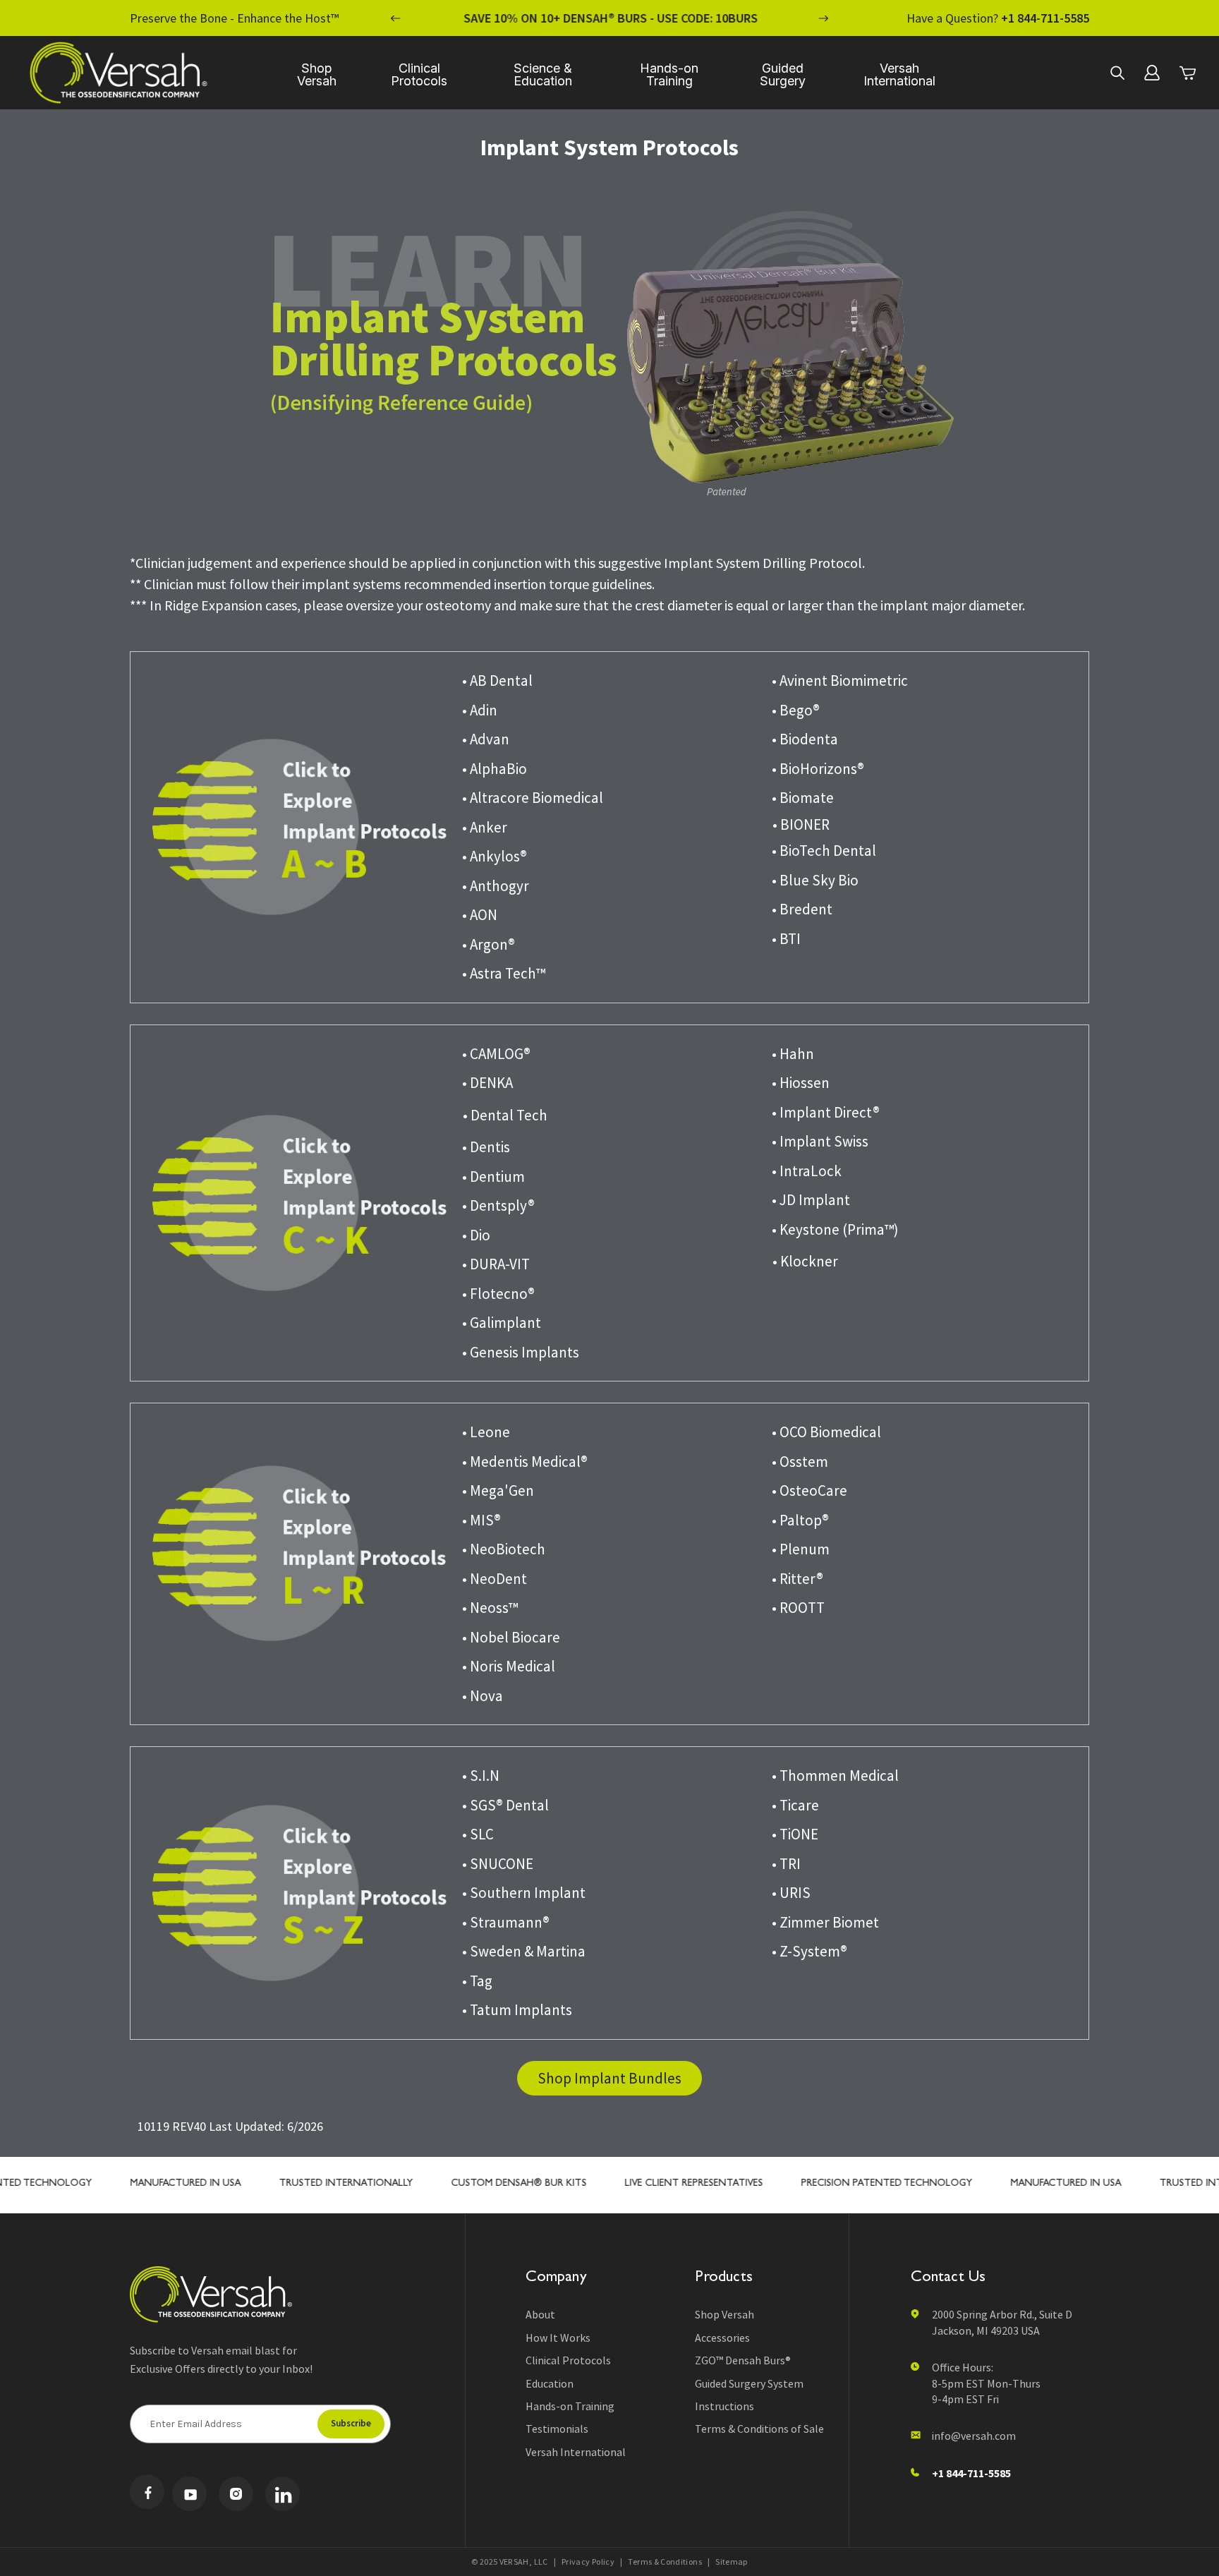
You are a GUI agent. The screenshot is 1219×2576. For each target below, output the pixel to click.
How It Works (558, 2338)
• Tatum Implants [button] (517, 2010)
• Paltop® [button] (800, 1520)
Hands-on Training (669, 74)
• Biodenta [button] (805, 739)
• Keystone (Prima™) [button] (835, 1229)
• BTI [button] (786, 939)
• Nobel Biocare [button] (511, 1637)
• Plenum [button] (801, 1549)
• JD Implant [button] (811, 1200)
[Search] (1117, 73)
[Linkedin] (283, 2494)
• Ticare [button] (795, 1805)
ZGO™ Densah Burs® (743, 2360)
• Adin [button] (480, 710)
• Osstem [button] (800, 1462)
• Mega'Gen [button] (498, 1490)
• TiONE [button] (795, 1834)
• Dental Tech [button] (505, 1115)
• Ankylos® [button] (495, 856)
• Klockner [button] (805, 1261)
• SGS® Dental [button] (505, 1805)
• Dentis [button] (486, 1147)
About (540, 2314)
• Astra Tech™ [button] (504, 973)
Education (550, 2383)
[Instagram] (236, 2494)
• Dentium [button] (493, 1177)
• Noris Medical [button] (509, 1666)
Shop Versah (317, 74)
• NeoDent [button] (495, 1579)
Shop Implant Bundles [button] (609, 2078)
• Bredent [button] (802, 909)
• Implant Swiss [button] (820, 1141)
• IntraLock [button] (807, 1171)
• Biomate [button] (803, 798)
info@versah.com (974, 2436)
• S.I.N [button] (481, 1776)
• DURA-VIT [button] (496, 1264)
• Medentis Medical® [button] (525, 1462)
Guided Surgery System (749, 2383)
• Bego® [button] (796, 710)
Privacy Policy (588, 2562)
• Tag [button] (477, 1981)
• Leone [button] (486, 1432)
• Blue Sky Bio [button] (815, 880)
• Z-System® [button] (809, 1951)
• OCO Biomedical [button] (826, 1432)
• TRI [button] (786, 1864)
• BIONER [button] (801, 824)
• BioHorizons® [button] (818, 769)
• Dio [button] (476, 1235)
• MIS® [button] (481, 1520)
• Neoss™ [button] (490, 1608)
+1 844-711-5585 (1045, 18)
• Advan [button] (486, 739)
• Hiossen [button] (801, 1083)
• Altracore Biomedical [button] (533, 798)
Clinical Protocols (419, 74)
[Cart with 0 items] (1187, 73)
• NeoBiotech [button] (504, 1549)
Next (823, 18)
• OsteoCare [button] (809, 1490)
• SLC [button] (478, 1834)
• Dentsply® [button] (498, 1205)
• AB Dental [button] (497, 681)
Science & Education (543, 74)
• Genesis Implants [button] (521, 1352)
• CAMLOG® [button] (496, 1054)
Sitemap (732, 2562)
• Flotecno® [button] (498, 1294)
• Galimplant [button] (502, 1323)
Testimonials (557, 2429)
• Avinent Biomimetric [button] (840, 681)
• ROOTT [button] (798, 1608)
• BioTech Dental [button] (824, 851)
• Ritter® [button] (797, 1579)
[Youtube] (189, 2494)
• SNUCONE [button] (498, 1864)
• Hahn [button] (793, 1054)
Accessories (722, 2338)
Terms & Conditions (665, 2562)
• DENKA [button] (487, 1083)
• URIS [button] (791, 1893)
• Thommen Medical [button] (835, 1776)
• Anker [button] (485, 827)
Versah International (899, 74)
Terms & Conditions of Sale (759, 2429)
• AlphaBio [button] (495, 769)
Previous (396, 18)
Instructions (724, 2406)
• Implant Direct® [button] (826, 1112)
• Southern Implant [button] (524, 1893)
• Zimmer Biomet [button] (825, 1922)
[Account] (1152, 73)
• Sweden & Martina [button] (524, 1951)
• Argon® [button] (489, 944)
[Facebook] (147, 2492)
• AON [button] (480, 915)
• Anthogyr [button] (496, 886)
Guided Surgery (783, 74)
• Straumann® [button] (506, 1922)
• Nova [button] (483, 1696)
